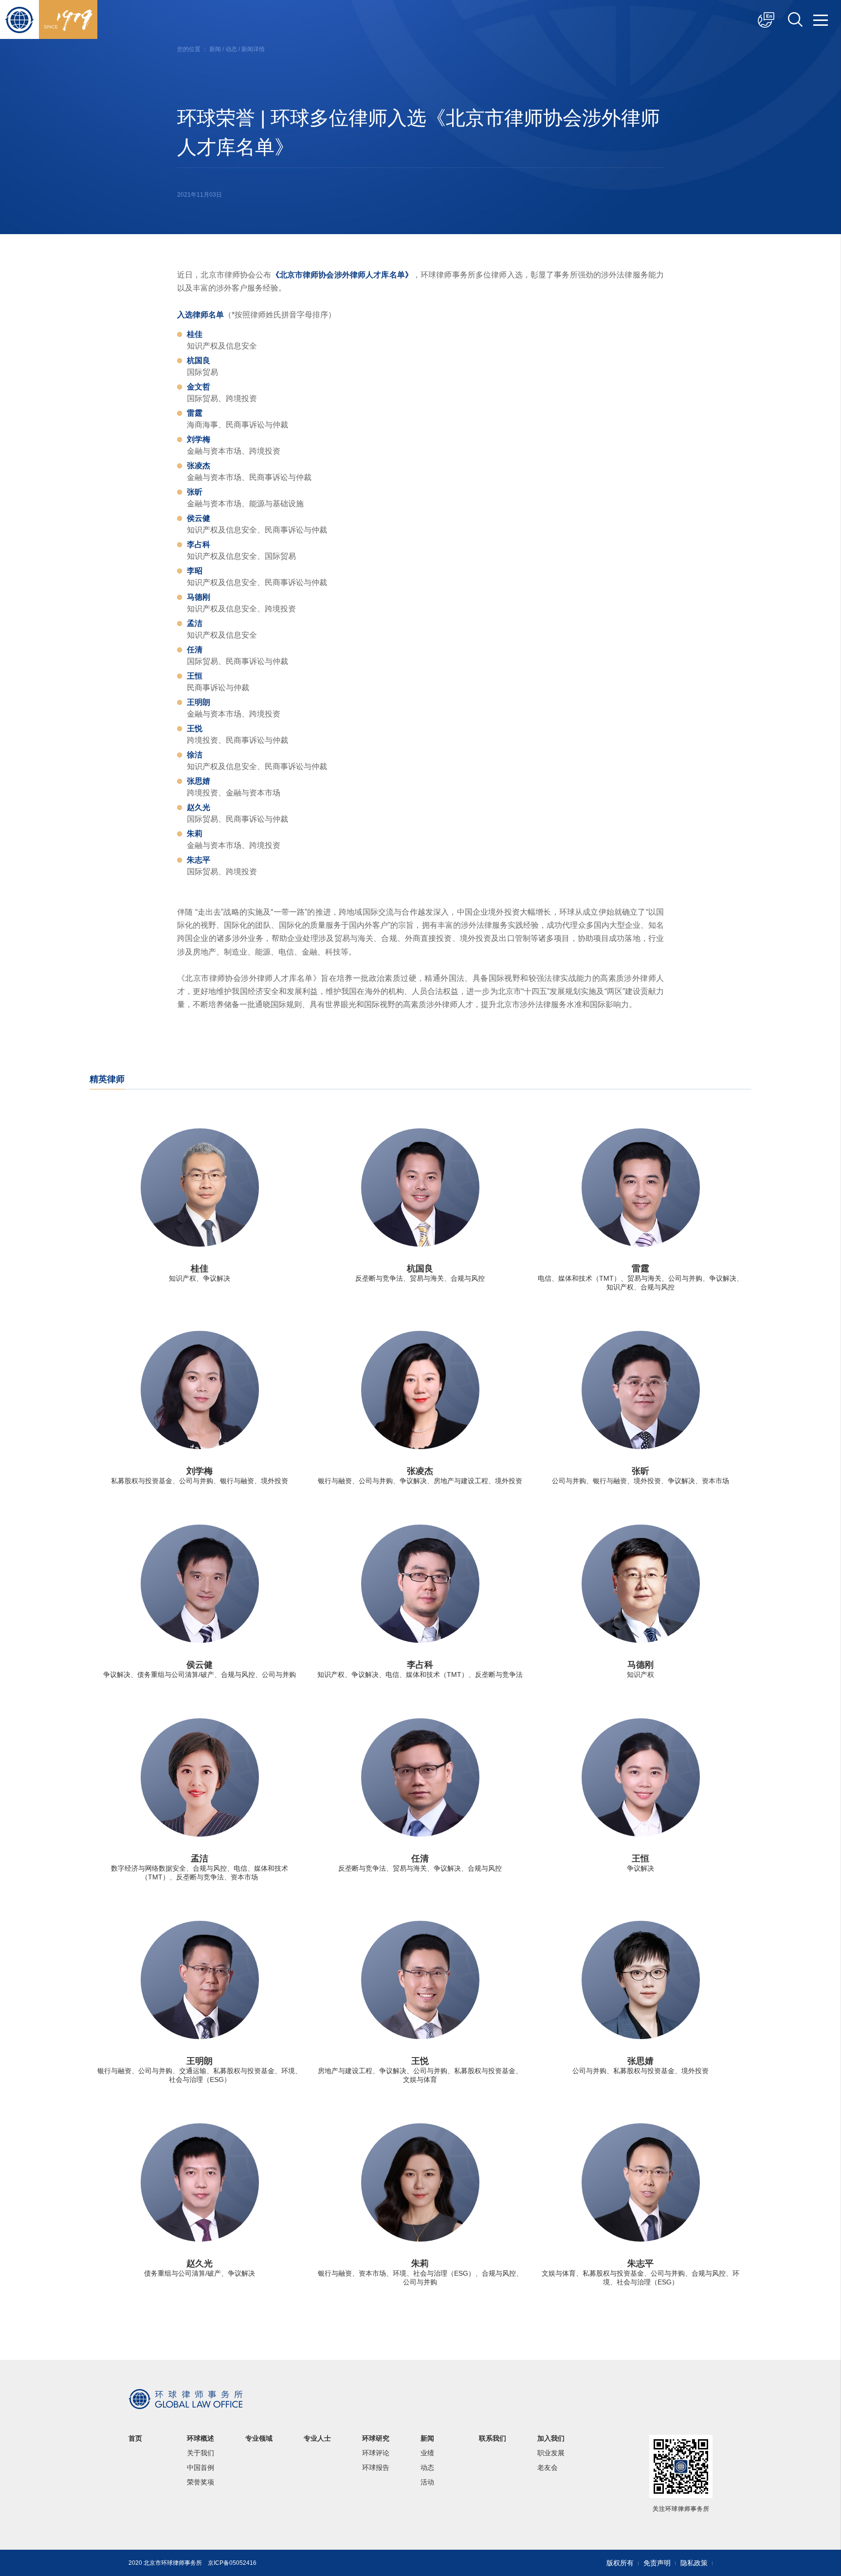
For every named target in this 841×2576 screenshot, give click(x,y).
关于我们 (201, 2453)
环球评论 (376, 2453)
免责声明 (657, 2563)
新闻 (215, 49)
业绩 (427, 2453)
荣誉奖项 (201, 2482)
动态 (231, 49)
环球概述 (201, 2438)
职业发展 (551, 2453)
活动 (427, 2482)
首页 (135, 2438)
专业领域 (259, 2438)
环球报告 (376, 2467)
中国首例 (201, 2467)
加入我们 (551, 2438)
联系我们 (493, 2438)
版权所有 (620, 2563)
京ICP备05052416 (232, 2563)
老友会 (548, 2467)
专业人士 (317, 2438)
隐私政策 (694, 2563)
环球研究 (376, 2438)
